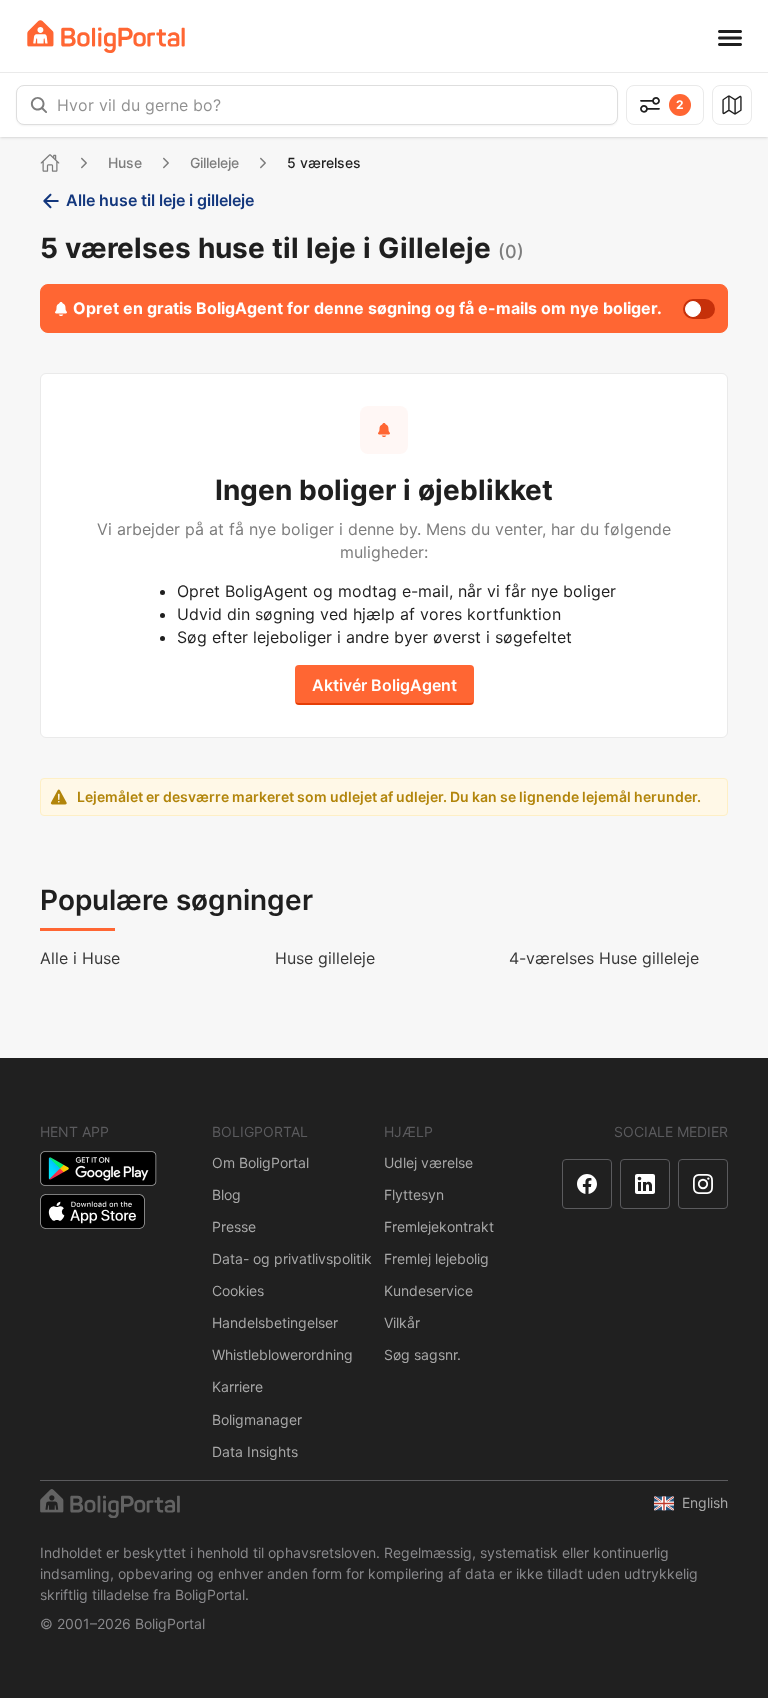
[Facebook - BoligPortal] (587, 1184)
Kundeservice (428, 1290)
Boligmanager (257, 1419)
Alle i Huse (80, 958)
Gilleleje (214, 162)
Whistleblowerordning (282, 1354)
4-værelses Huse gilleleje (604, 958)
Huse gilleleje (325, 958)
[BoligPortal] (106, 36)
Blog (226, 1194)
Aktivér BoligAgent (384, 685)
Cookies (238, 1290)
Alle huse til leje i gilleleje (160, 200)
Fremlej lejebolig (436, 1258)
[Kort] (732, 105)
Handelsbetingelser (275, 1322)
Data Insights (255, 1451)
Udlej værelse (428, 1162)
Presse (234, 1226)
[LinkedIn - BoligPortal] (645, 1184)
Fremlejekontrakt (439, 1226)
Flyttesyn (414, 1194)
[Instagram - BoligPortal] (703, 1184)
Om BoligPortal (260, 1162)
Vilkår (402, 1322)
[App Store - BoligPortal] (92, 1211)
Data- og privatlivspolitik (292, 1258)
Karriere (237, 1386)
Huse (125, 162)
